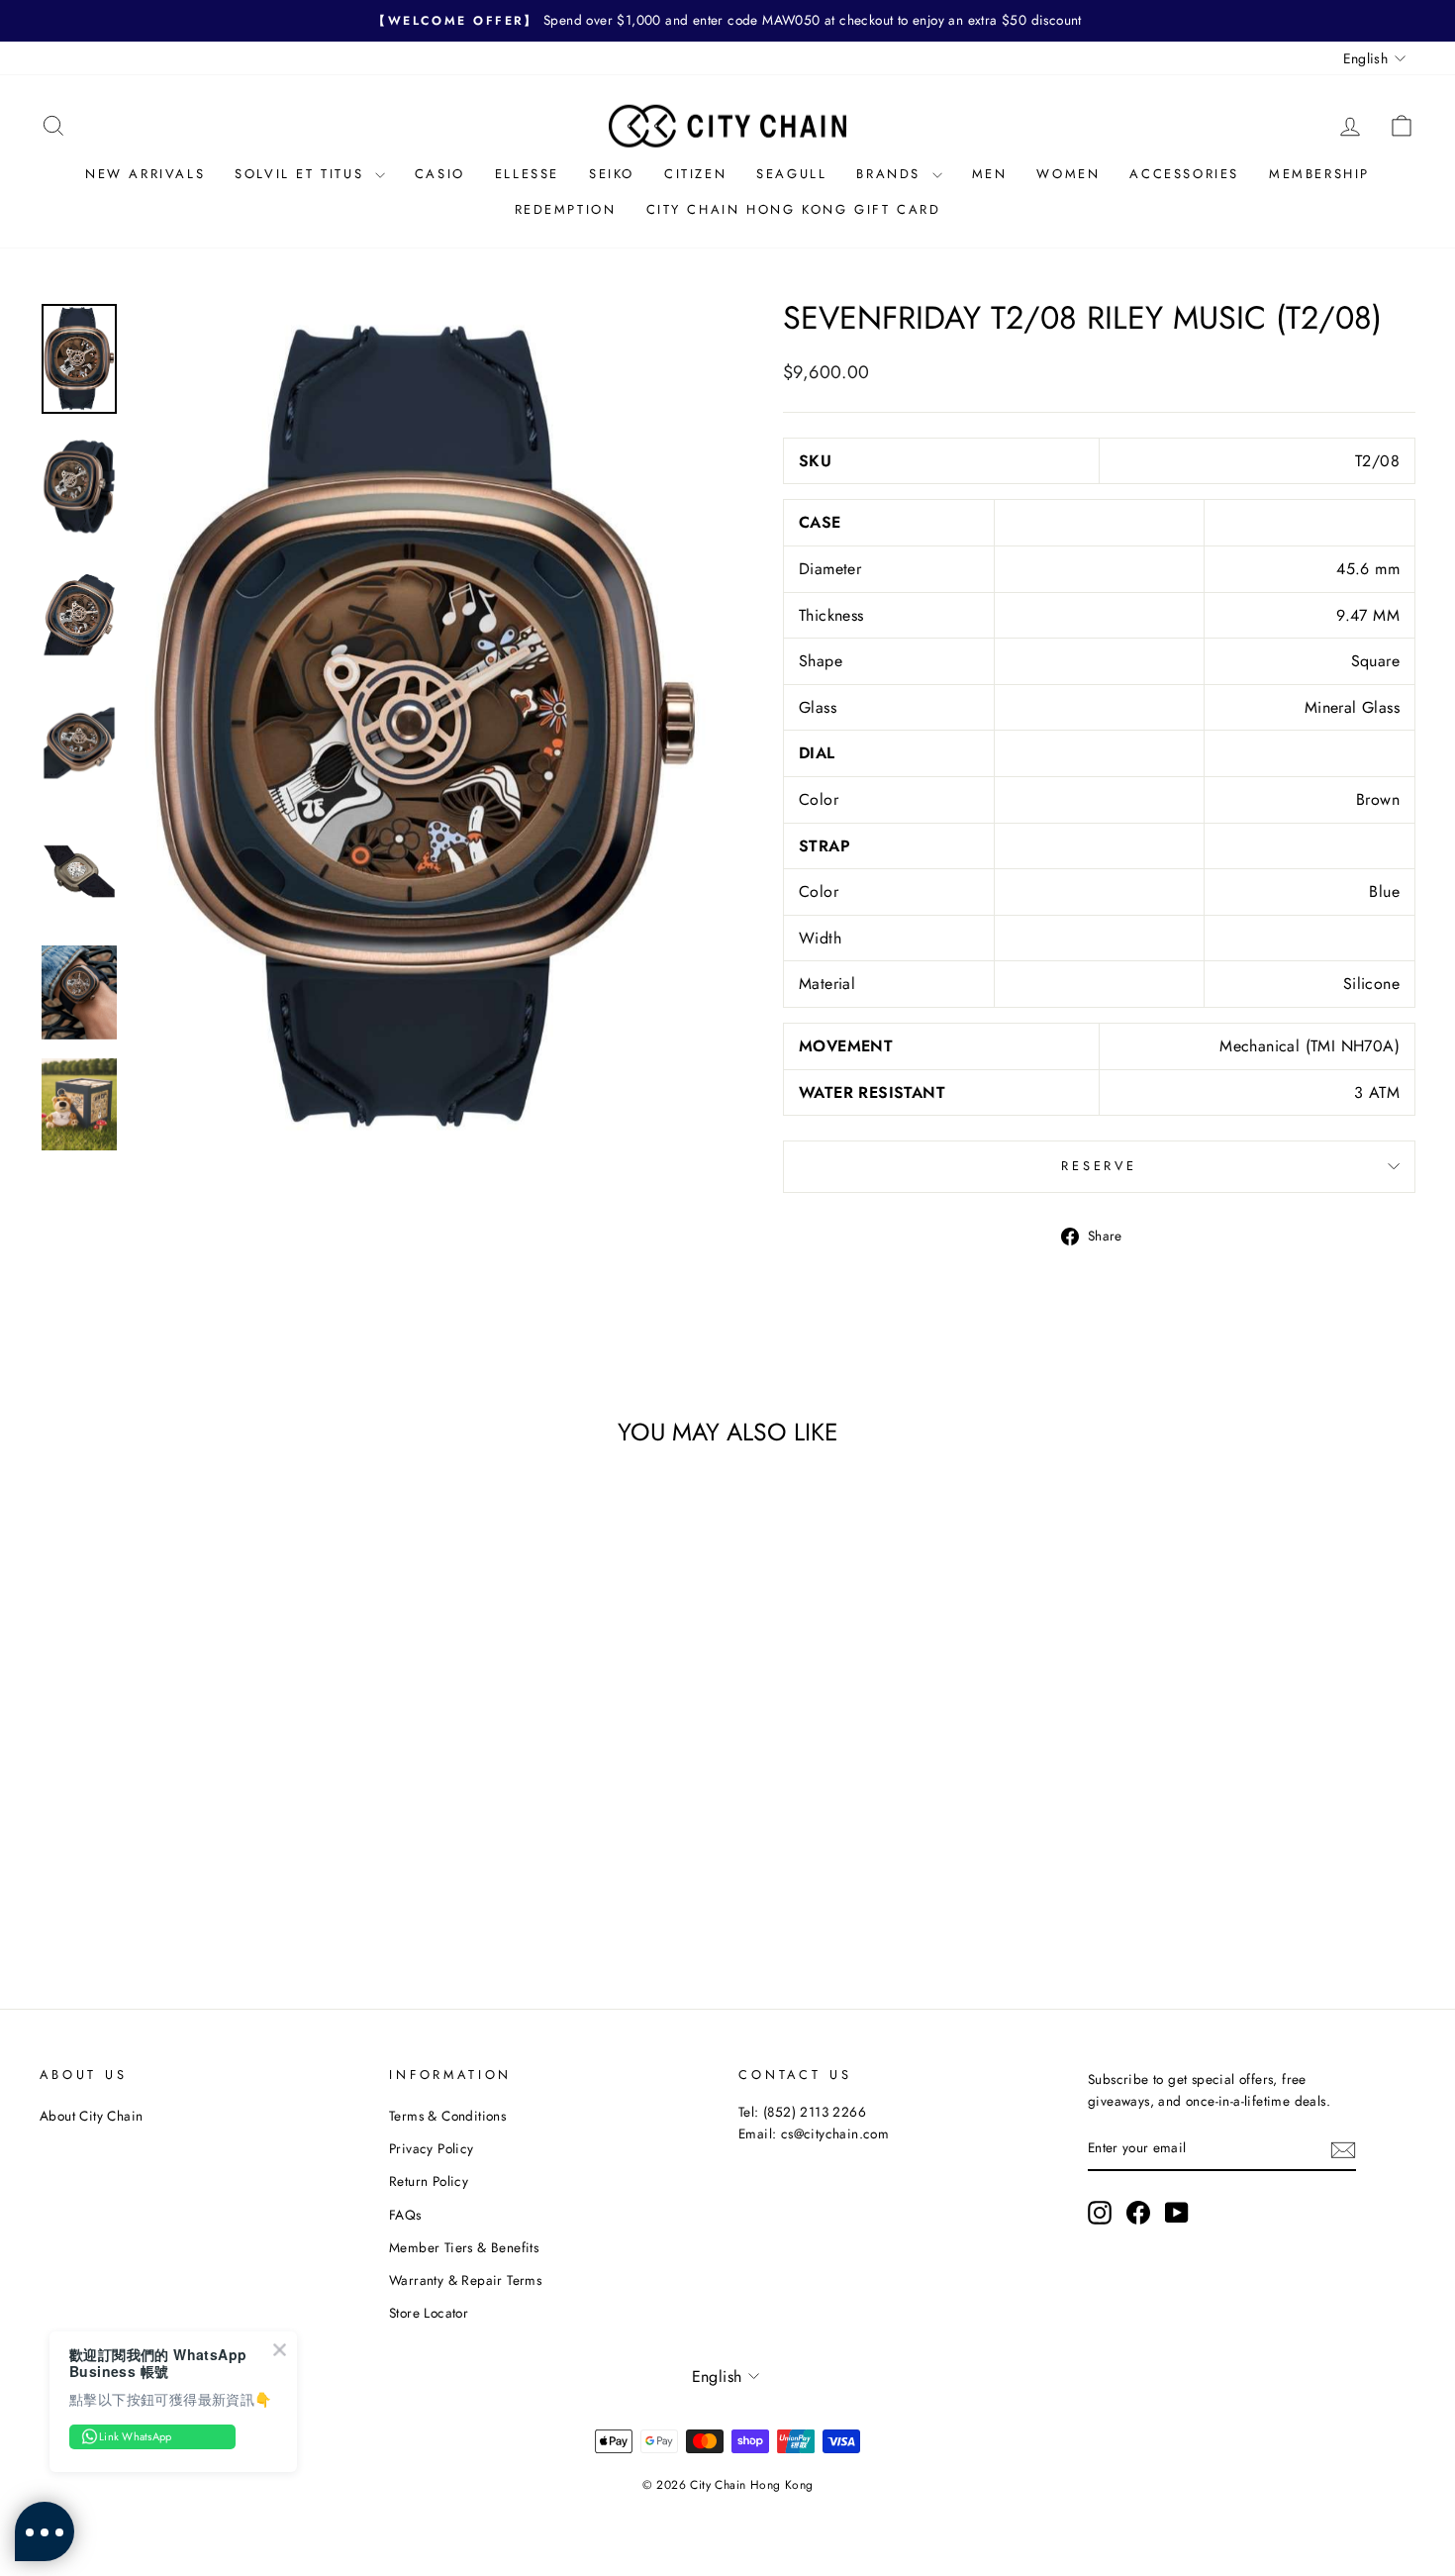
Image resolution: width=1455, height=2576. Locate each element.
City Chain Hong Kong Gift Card (794, 209)
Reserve (1099, 1166)
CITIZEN (695, 174)
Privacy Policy (432, 2148)
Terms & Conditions (447, 2116)
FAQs (405, 2215)
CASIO (440, 174)
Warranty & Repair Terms (465, 2280)
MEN (990, 174)
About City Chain (91, 2116)
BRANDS (891, 174)
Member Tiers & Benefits (464, 2247)
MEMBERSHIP (1319, 174)
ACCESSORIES (1184, 174)
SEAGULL (791, 174)
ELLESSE (527, 174)
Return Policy (429, 2181)
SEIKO (612, 174)
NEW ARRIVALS (145, 174)
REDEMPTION (566, 209)
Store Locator (429, 2313)
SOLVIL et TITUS (302, 174)
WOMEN (1068, 174)
